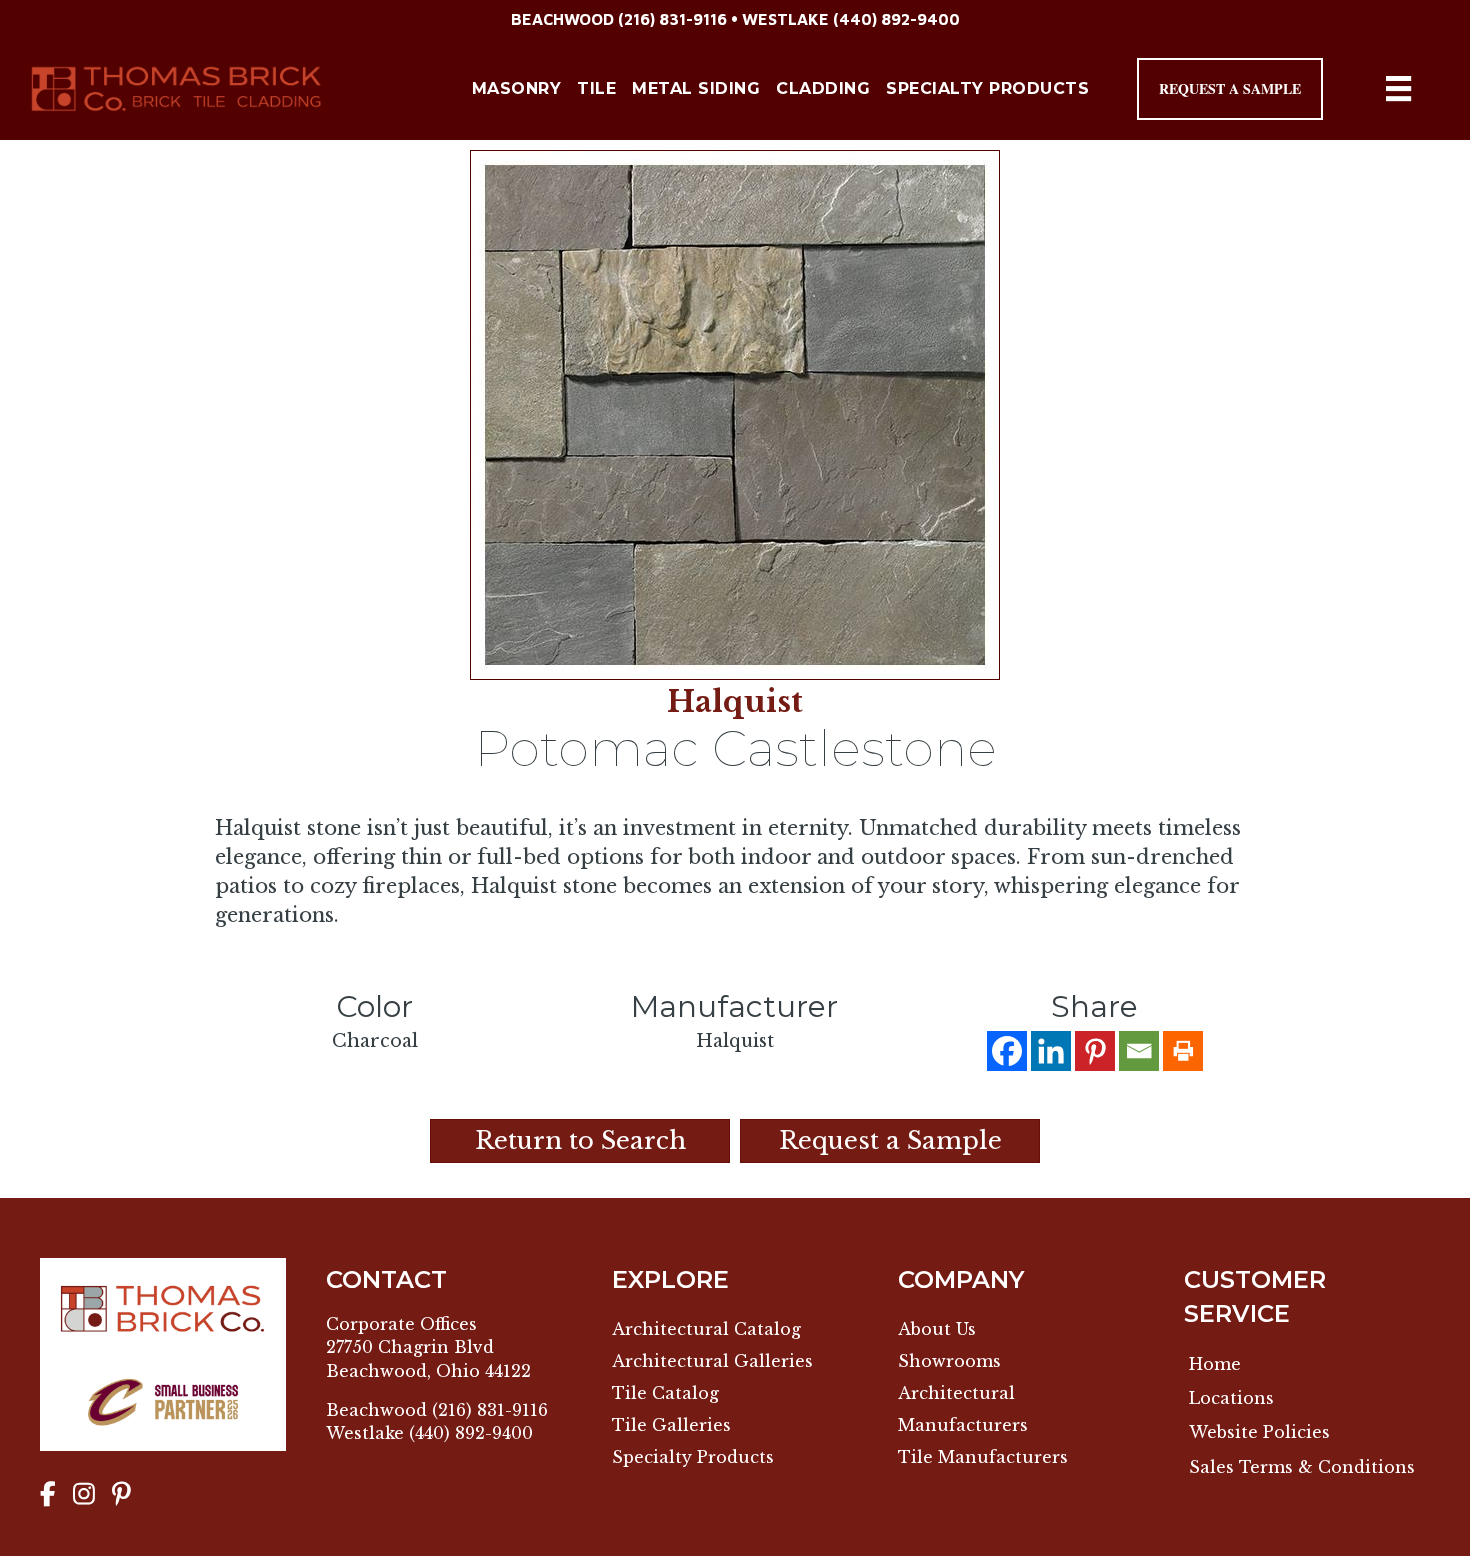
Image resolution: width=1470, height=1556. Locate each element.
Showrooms (949, 1361)
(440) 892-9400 (896, 19)
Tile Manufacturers (983, 1457)
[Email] (1139, 1051)
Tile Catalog (665, 1393)
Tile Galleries (671, 1425)
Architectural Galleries (712, 1361)
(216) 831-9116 (672, 19)
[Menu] (1398, 88)
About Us (937, 1329)
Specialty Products (987, 88)
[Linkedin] (1051, 1051)
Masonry (517, 88)
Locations (1231, 1398)
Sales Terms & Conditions (1302, 1467)
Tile (596, 88)
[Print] (1183, 1051)
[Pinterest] (1095, 1051)
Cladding (823, 88)
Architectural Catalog (706, 1329)
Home (1215, 1364)
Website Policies (1259, 1432)
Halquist (735, 701)
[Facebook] (1007, 1051)
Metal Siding (696, 88)
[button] (1230, 89)
